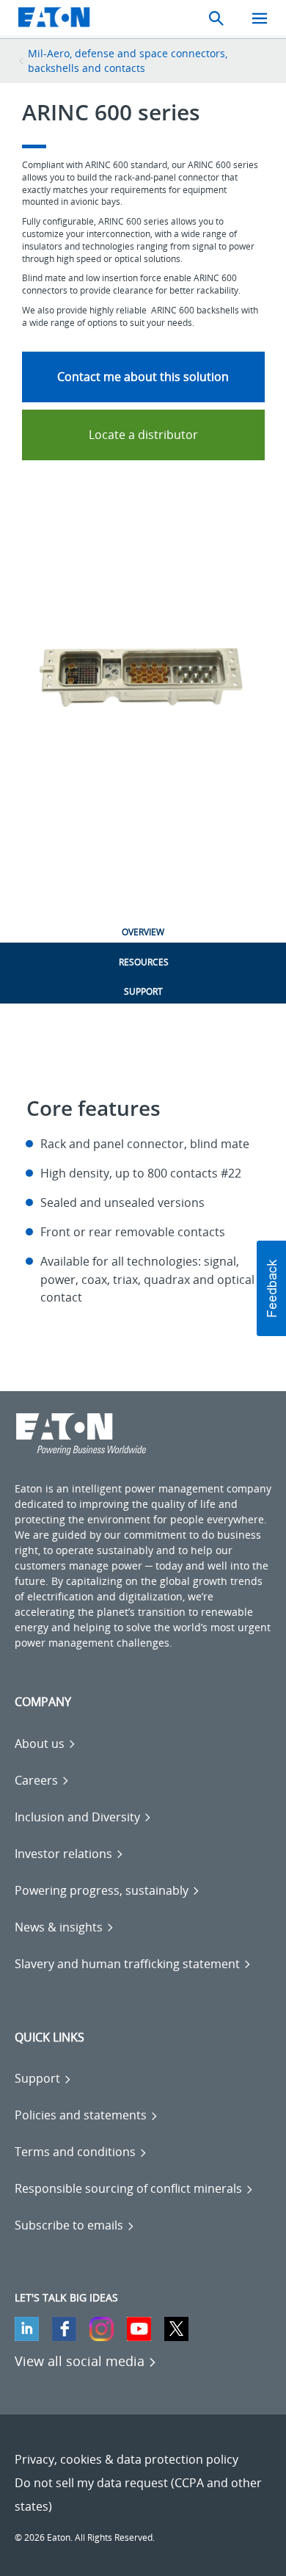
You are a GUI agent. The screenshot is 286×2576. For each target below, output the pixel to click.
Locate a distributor (143, 435)
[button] (271, 1288)
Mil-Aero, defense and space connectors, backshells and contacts (128, 61)
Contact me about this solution (143, 377)
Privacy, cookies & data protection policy (126, 2459)
